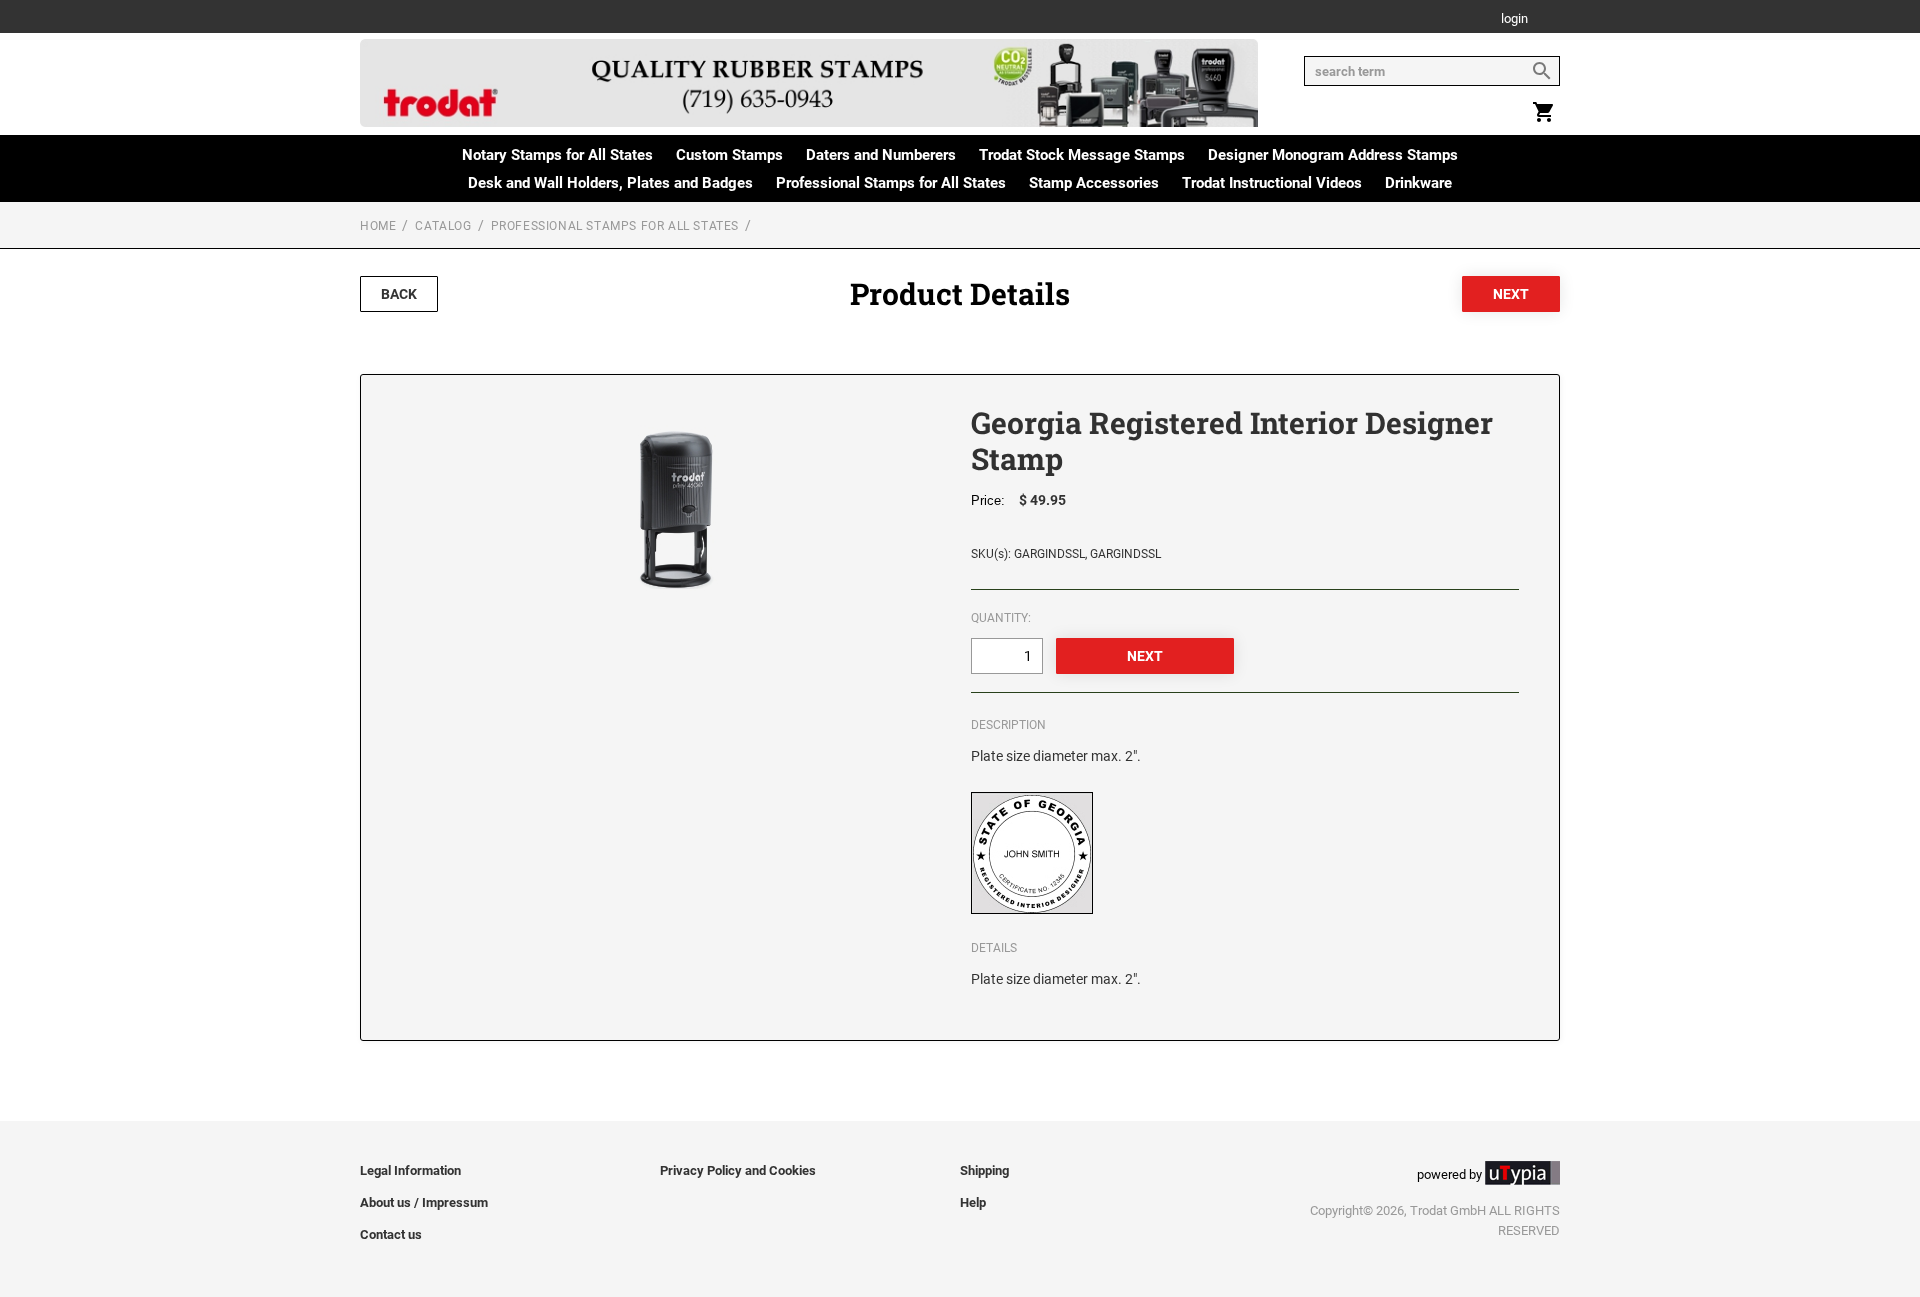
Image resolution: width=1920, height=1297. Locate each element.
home (378, 226)
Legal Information (410, 1170)
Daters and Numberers (881, 155)
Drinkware (1418, 183)
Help (973, 1202)
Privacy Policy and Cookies (738, 1170)
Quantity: (1001, 618)
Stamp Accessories (1094, 183)
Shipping (984, 1170)
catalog (443, 226)
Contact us (391, 1234)
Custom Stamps (729, 155)
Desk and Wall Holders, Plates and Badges (610, 183)
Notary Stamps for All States (557, 155)
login (1514, 19)
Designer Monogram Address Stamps (1333, 155)
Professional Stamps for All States (891, 183)
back (399, 294)
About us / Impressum (424, 1202)
